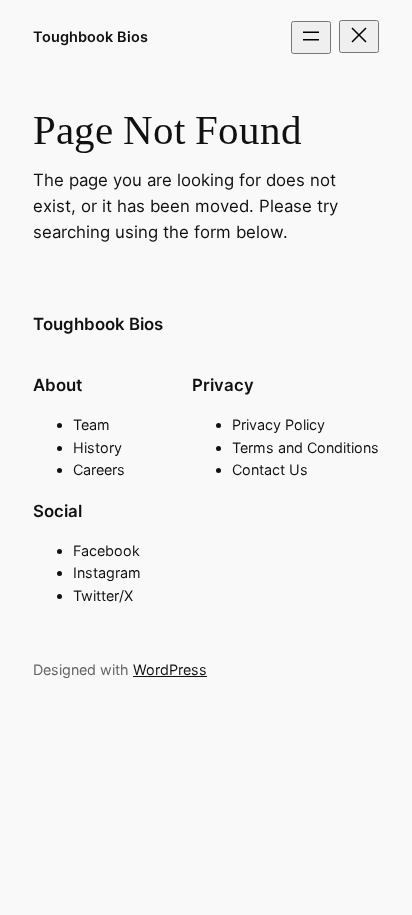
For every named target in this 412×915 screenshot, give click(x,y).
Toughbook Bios (90, 36)
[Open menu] (311, 37)
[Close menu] (359, 36)
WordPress (170, 669)
